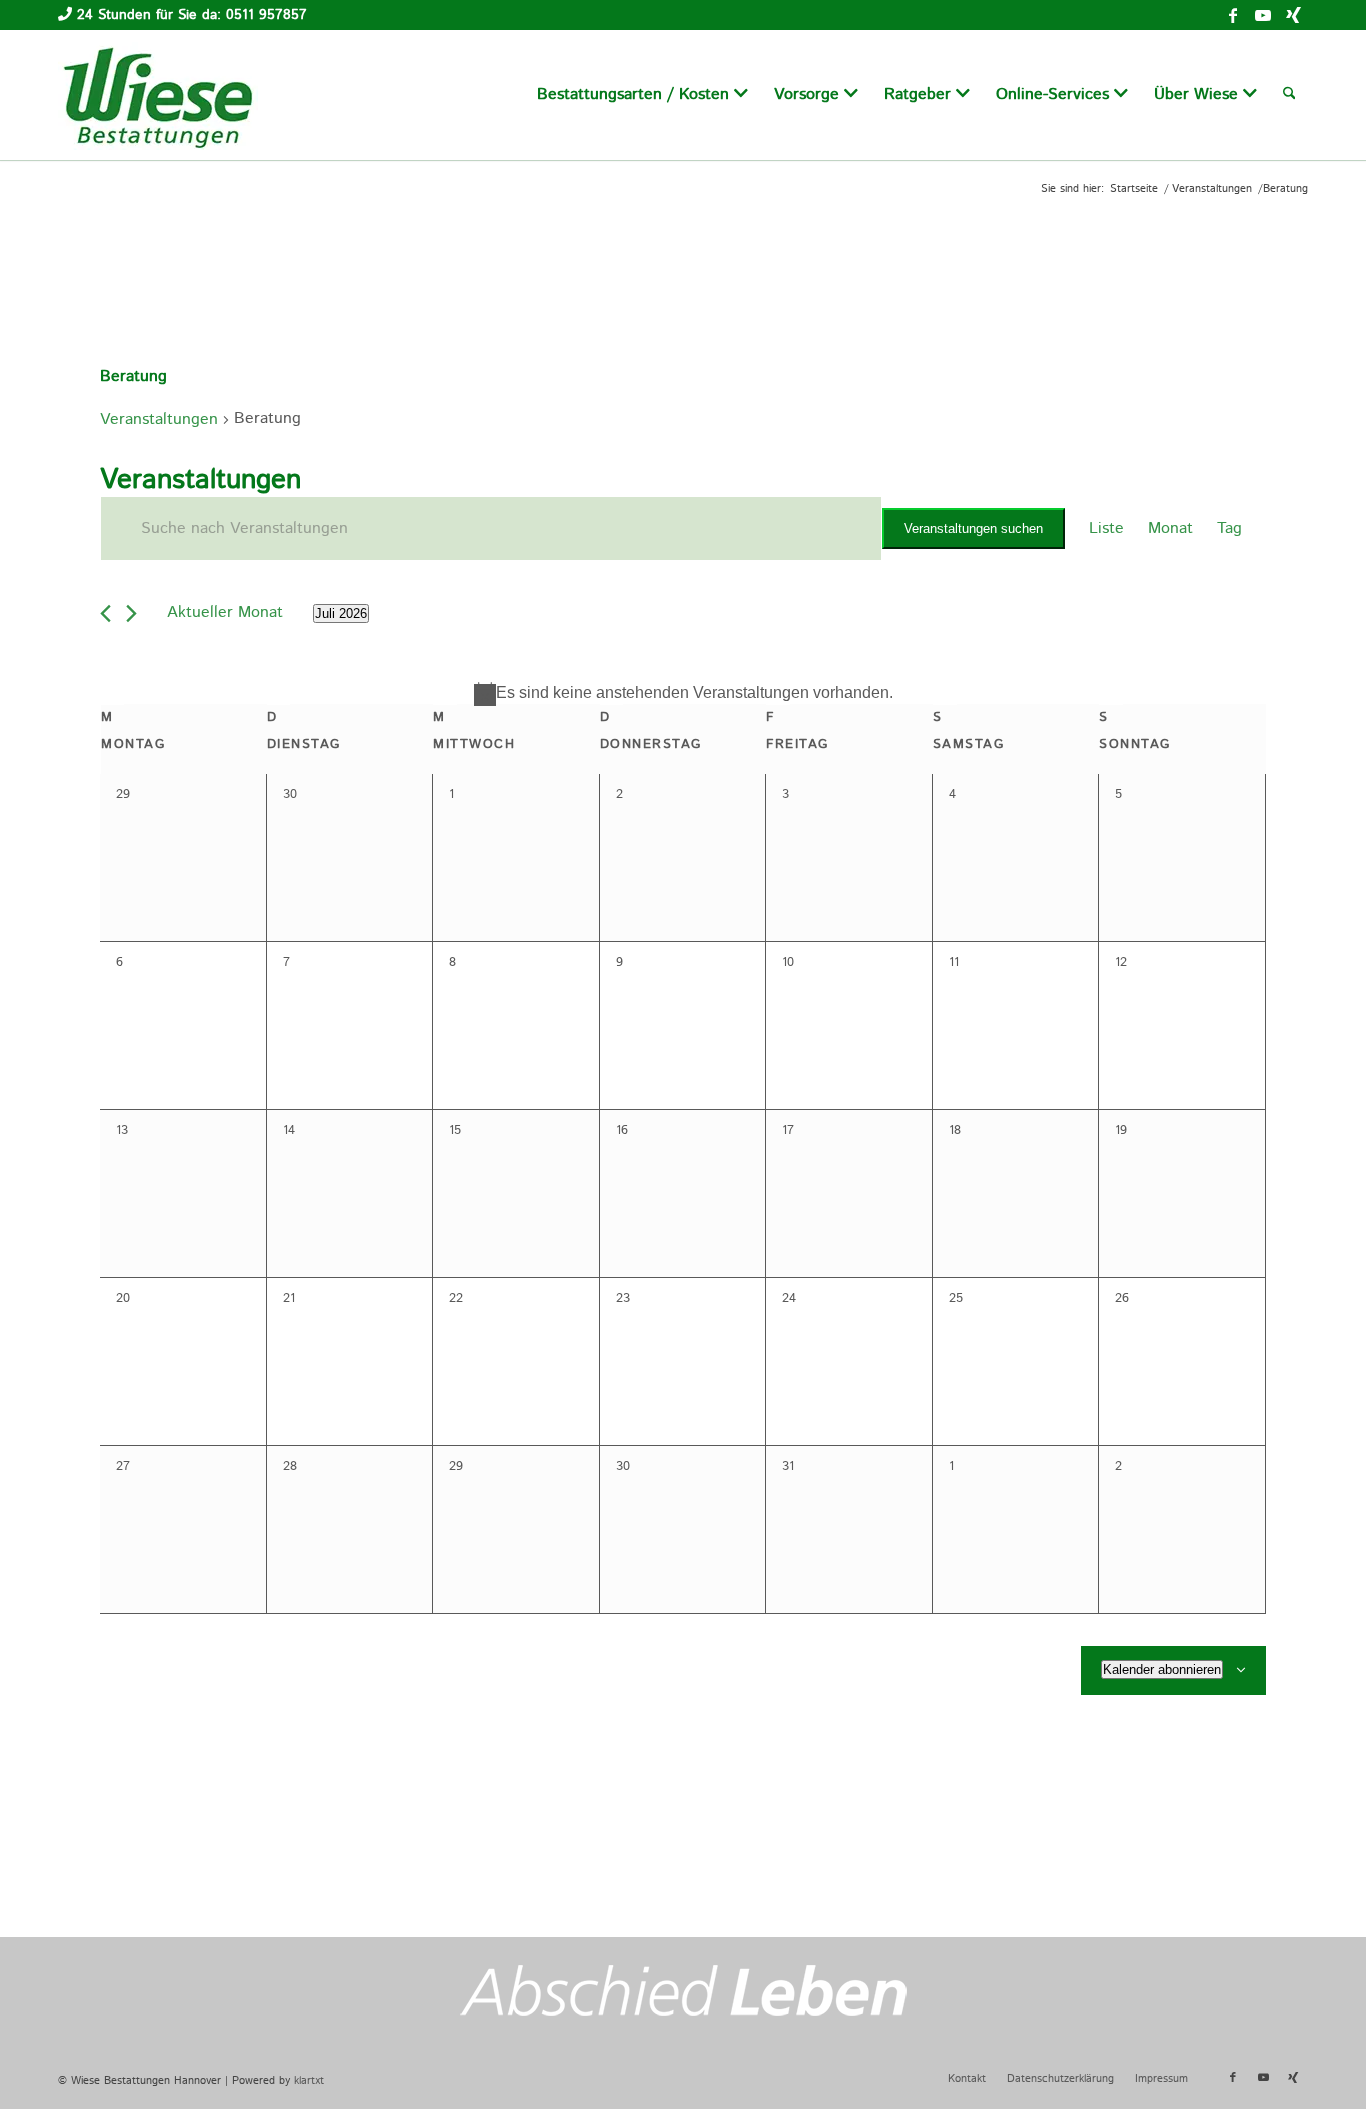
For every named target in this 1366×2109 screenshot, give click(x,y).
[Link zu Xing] (1293, 15)
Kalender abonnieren (1162, 1669)
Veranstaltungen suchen (973, 528)
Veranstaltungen (159, 419)
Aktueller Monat (225, 612)
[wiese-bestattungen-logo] (158, 95)
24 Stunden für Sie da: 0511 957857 (192, 15)
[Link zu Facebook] (1233, 15)
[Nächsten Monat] (131, 613)
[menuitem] (642, 95)
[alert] (683, 693)
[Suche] (1289, 95)
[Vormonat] (105, 613)
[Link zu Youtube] (1263, 15)
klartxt (309, 2081)
